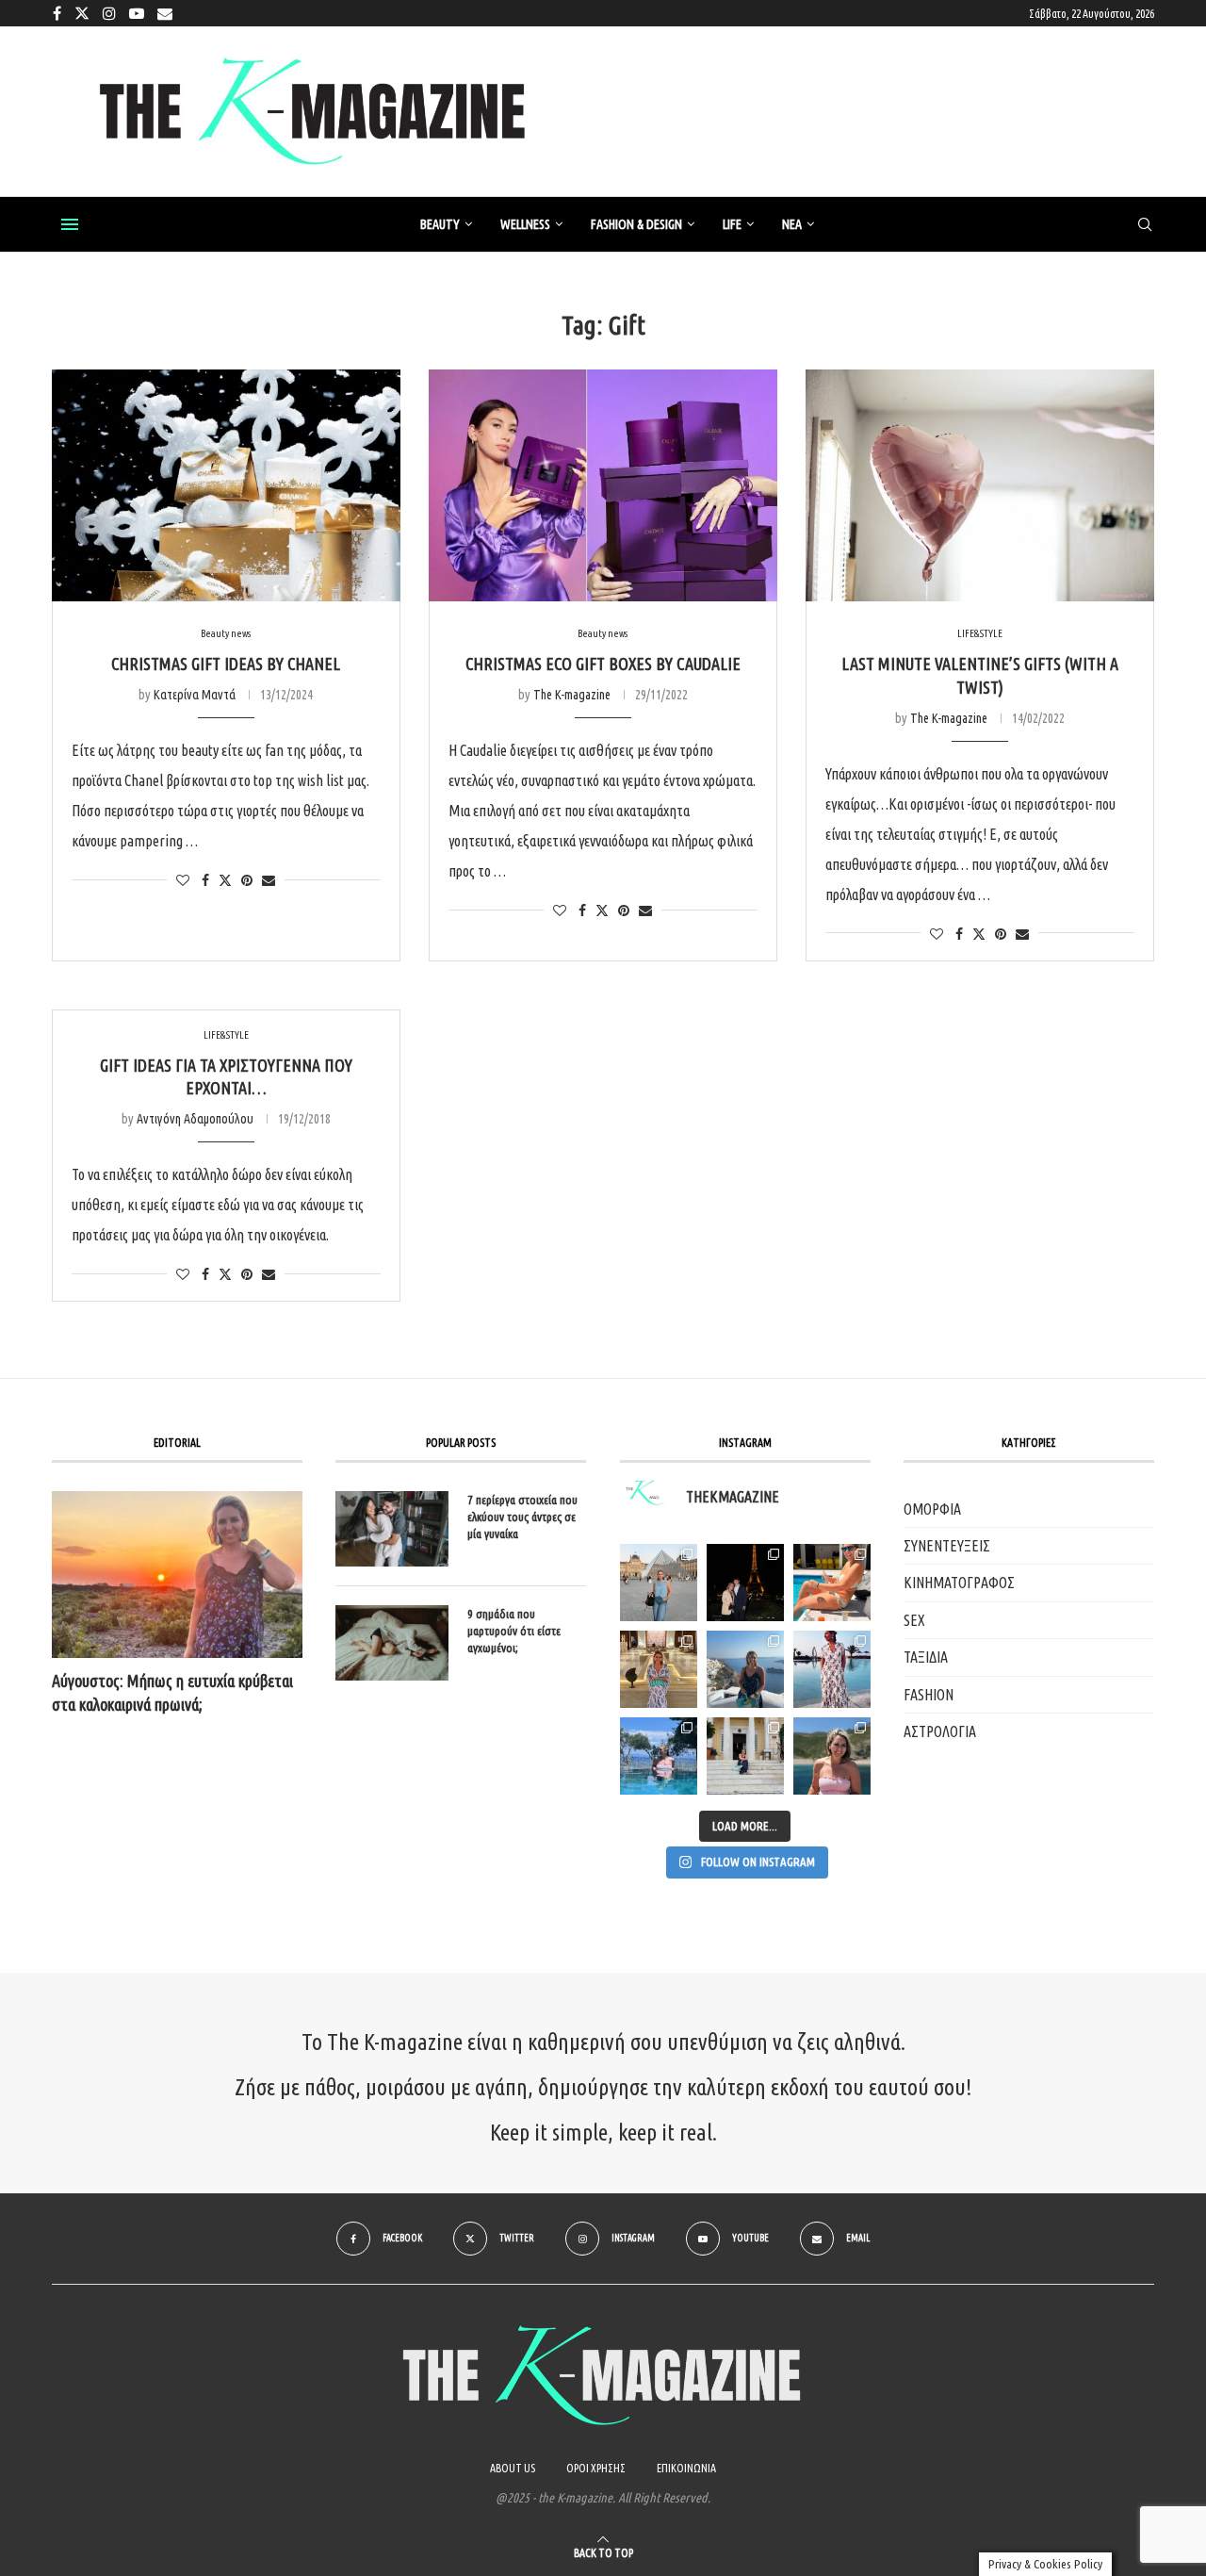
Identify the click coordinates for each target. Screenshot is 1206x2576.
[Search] (1145, 225)
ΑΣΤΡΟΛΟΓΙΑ (940, 1731)
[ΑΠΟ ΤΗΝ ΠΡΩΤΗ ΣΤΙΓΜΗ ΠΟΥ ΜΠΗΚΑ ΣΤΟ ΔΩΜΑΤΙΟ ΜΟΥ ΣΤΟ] (832, 1669)
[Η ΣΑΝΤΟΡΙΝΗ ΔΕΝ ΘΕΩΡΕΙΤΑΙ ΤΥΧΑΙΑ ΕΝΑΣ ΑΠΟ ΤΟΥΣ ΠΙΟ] (745, 1669)
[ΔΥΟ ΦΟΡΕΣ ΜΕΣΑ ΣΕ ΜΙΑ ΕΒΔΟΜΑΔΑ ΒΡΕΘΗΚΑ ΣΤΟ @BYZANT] (659, 1669)
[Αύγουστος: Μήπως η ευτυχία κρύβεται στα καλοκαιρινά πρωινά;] (177, 1575)
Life (732, 224)
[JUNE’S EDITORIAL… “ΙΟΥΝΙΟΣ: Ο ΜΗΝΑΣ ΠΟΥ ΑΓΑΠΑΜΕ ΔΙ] (832, 1756)
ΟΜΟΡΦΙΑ (932, 1509)
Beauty (440, 224)
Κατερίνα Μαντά (195, 695)
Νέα (792, 224)
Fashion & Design (636, 224)
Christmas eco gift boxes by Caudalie (603, 664)
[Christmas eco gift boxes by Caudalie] (603, 486)
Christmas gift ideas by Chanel (226, 664)
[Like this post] (183, 880)
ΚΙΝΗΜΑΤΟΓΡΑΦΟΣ (959, 1583)
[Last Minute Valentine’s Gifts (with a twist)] (980, 486)
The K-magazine (572, 695)
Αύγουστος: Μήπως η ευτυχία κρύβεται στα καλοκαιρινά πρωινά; (172, 1692)
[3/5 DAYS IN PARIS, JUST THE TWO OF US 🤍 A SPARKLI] (745, 1583)
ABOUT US (513, 2468)
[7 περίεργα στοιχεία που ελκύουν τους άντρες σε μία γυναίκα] (392, 1529)
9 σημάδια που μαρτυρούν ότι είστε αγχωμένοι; (514, 1631)
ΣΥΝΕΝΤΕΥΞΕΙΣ (947, 1546)
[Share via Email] (269, 880)
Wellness (525, 224)
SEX (914, 1620)
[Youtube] (137, 13)
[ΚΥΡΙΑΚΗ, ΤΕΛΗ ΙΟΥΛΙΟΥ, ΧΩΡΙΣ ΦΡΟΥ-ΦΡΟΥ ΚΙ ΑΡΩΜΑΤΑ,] (832, 1583)
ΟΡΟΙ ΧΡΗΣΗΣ (596, 2468)
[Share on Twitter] (225, 880)
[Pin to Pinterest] (247, 880)
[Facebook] (57, 13)
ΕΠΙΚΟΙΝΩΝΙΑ (686, 2468)
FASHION (929, 1695)
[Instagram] (109, 13)
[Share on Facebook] (205, 880)
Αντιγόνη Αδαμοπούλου (195, 1119)
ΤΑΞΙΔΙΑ (926, 1657)
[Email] (165, 13)
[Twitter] (82, 13)
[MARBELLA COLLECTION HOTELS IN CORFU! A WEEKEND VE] (659, 1756)
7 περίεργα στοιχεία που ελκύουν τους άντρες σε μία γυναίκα (522, 1517)
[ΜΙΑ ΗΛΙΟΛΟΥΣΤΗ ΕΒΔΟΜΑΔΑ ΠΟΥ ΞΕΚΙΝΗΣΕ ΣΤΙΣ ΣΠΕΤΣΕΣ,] (745, 1756)
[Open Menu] (70, 224)
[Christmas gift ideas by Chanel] (226, 486)
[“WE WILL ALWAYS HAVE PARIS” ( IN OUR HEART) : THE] (659, 1583)
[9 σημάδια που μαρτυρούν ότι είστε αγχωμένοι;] (392, 1643)
